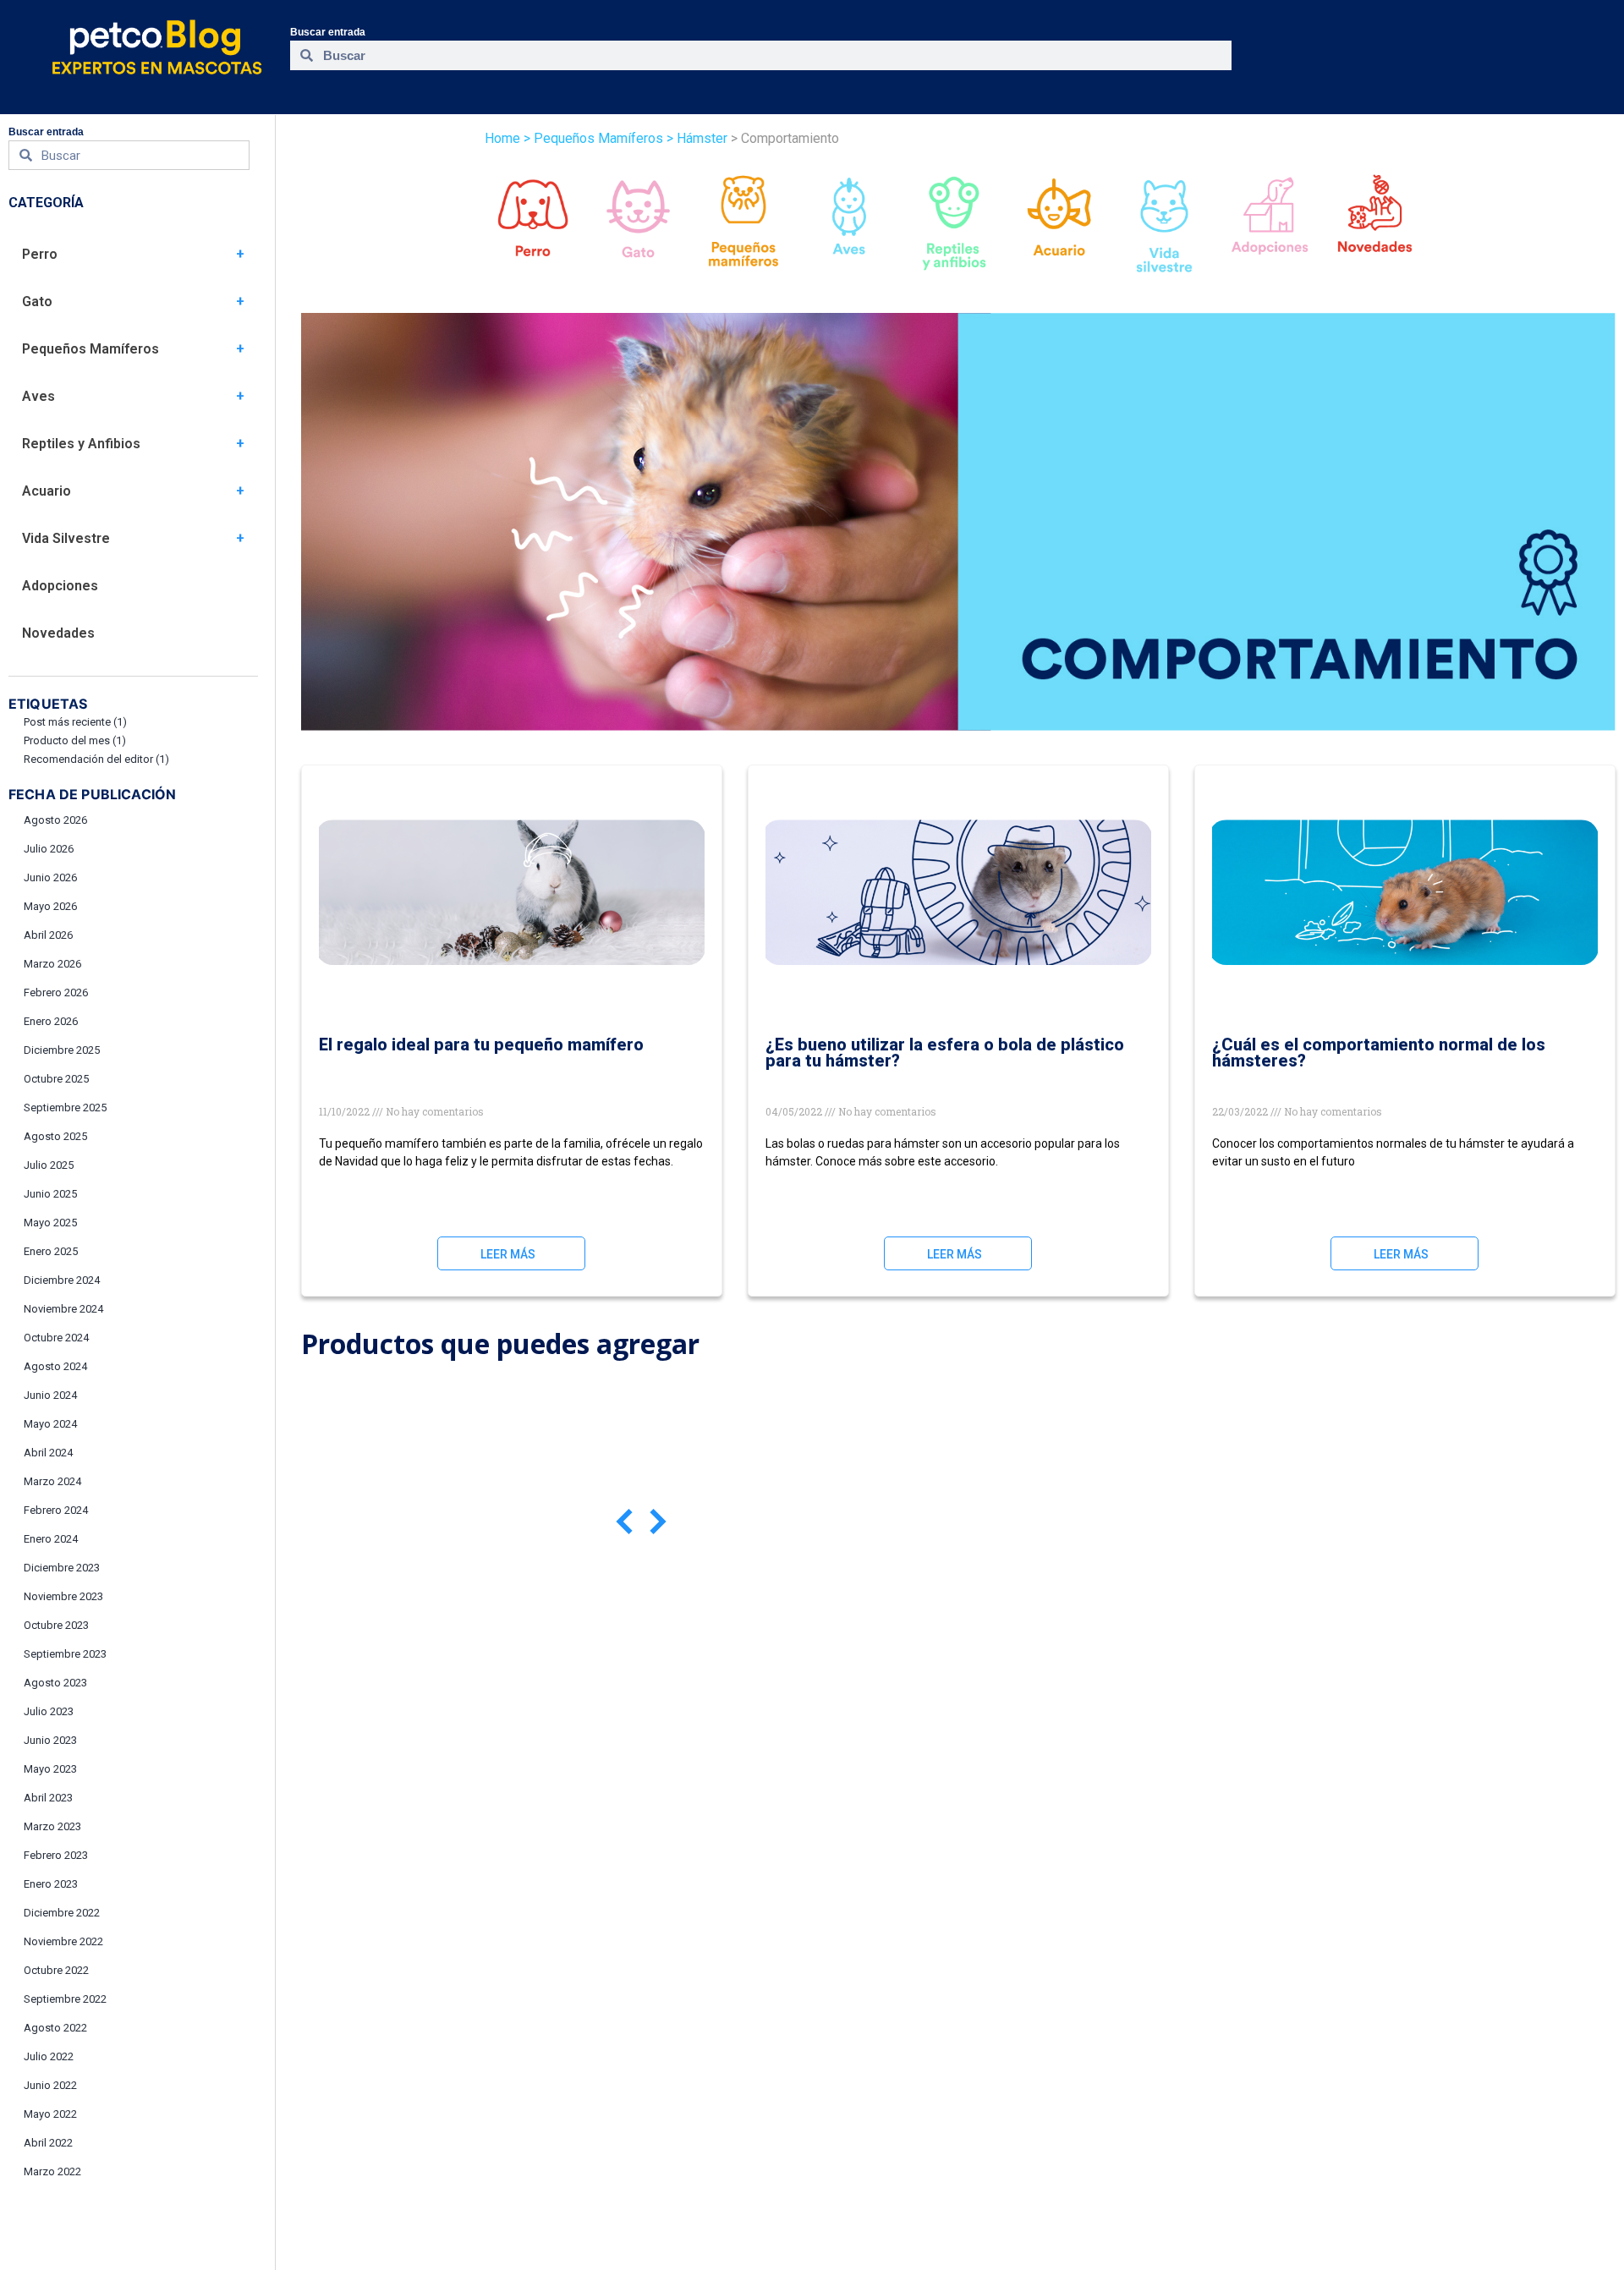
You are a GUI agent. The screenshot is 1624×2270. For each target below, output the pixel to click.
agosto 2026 (55, 820)
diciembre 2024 (62, 1280)
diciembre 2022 (62, 1913)
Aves (38, 396)
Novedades (58, 633)
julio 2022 (49, 2056)
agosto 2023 (55, 1683)
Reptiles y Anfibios (81, 444)
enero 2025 (51, 1251)
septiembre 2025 (65, 1108)
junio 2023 (50, 1740)
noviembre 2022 (63, 1941)
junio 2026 (50, 877)
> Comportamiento (783, 138)
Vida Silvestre (66, 538)
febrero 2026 (56, 992)
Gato (37, 302)
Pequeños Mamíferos (91, 349)
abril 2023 (48, 1798)
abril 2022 (48, 2143)
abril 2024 (48, 1453)
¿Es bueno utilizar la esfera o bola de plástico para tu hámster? (945, 1053)
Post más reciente (75, 722)
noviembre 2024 (63, 1309)
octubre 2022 (56, 1970)
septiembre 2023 (65, 1654)
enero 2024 (51, 1539)
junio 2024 (50, 1395)
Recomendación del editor (96, 759)
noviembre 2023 (63, 1596)
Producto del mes (75, 740)
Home (502, 138)
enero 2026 (51, 1021)
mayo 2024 (50, 1424)
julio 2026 (49, 849)
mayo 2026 (50, 906)
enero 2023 (51, 1884)
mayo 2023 (50, 1769)
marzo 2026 (52, 964)
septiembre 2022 (65, 1999)
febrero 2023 (56, 1855)
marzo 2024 (52, 1481)
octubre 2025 (56, 1079)
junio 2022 (50, 2085)
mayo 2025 (50, 1223)
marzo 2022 (52, 2171)
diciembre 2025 (62, 1050)
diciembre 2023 (62, 1568)
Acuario (47, 491)
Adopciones (60, 586)
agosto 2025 (55, 1136)
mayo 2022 (50, 2114)
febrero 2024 (56, 1510)
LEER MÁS (508, 1254)
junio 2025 (50, 1194)
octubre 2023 (56, 1625)
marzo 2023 (52, 1826)
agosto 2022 (55, 2028)
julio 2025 (49, 1165)
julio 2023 (49, 1711)
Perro (40, 254)
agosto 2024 (55, 1366)
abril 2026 (48, 935)
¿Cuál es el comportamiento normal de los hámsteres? (1379, 1053)
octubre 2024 (56, 1338)
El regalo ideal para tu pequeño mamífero (481, 1045)
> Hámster (695, 138)
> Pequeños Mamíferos (593, 138)
